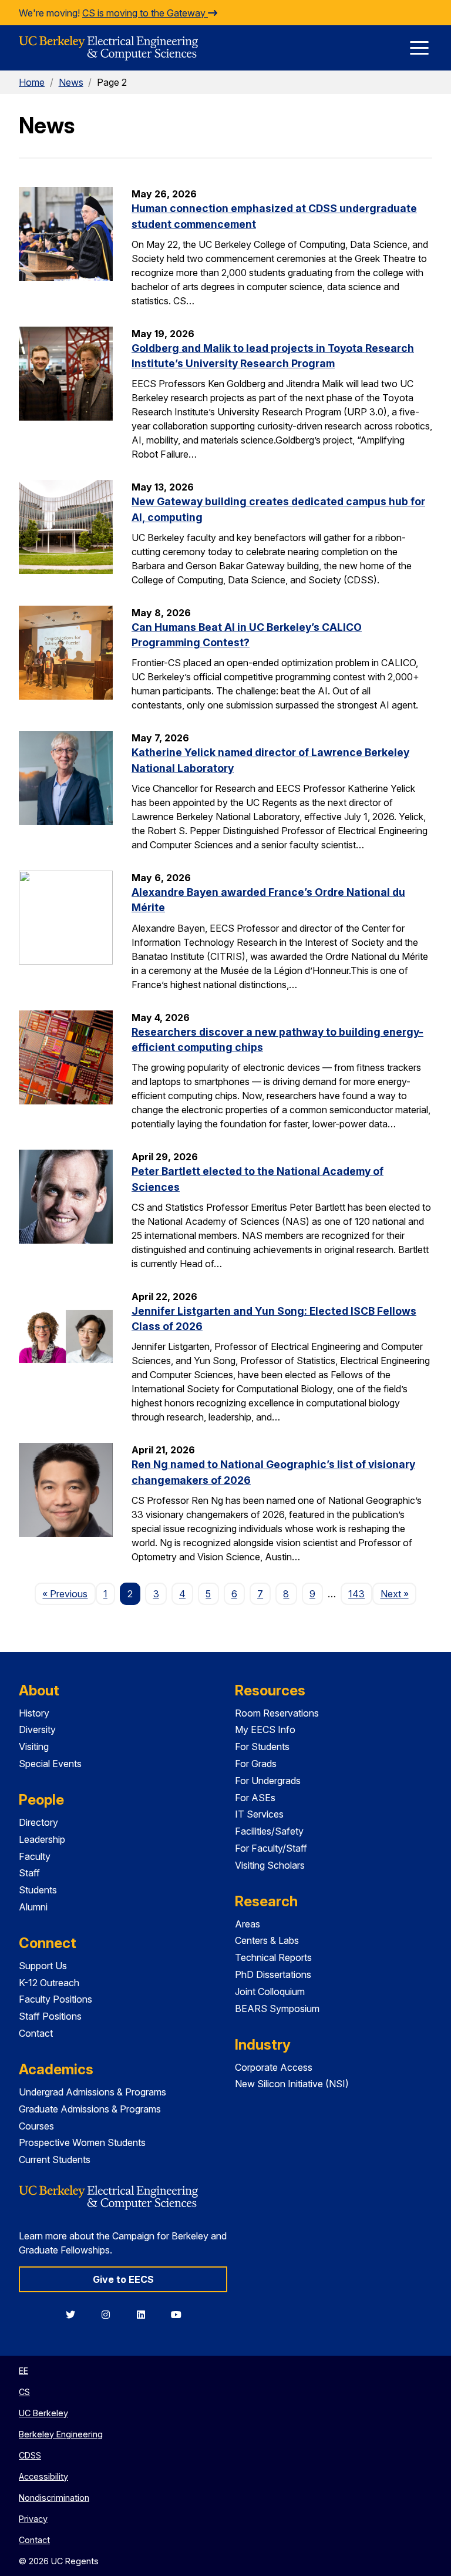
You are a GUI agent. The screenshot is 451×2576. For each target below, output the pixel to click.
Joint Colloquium (270, 1991)
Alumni (33, 1907)
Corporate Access (274, 2067)
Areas (248, 1924)
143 (356, 1594)
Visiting (34, 1747)
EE (23, 2371)
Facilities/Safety (269, 1831)
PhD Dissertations (273, 1974)
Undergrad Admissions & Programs (92, 2092)
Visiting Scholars (270, 1865)
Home (32, 82)
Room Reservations (277, 1713)
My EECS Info (265, 1729)
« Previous (69, 1593)
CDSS (30, 2455)
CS (24, 2392)
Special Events (50, 1764)
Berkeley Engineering (61, 2434)
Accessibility (43, 2476)
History (34, 1713)
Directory (38, 1822)
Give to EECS (123, 2279)
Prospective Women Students (82, 2142)
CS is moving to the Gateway (145, 13)
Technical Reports (273, 1957)
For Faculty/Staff (271, 1848)
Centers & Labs (267, 1940)
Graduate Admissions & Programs (90, 2109)
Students (38, 1890)
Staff (29, 1873)
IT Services (259, 1814)
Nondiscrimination (54, 2498)
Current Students (55, 2159)
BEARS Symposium (277, 2009)
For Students (262, 1747)
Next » (398, 1593)
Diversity (37, 1729)
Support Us (43, 1966)
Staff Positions (50, 2016)
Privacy (33, 2519)
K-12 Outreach (49, 1983)
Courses (36, 2126)
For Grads (256, 1764)
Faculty (35, 1856)
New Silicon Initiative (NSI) (292, 2084)
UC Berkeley (43, 2413)
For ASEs (255, 1798)
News (71, 82)
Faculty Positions (55, 1999)
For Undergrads (268, 1781)
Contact (36, 2033)
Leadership (42, 1839)
